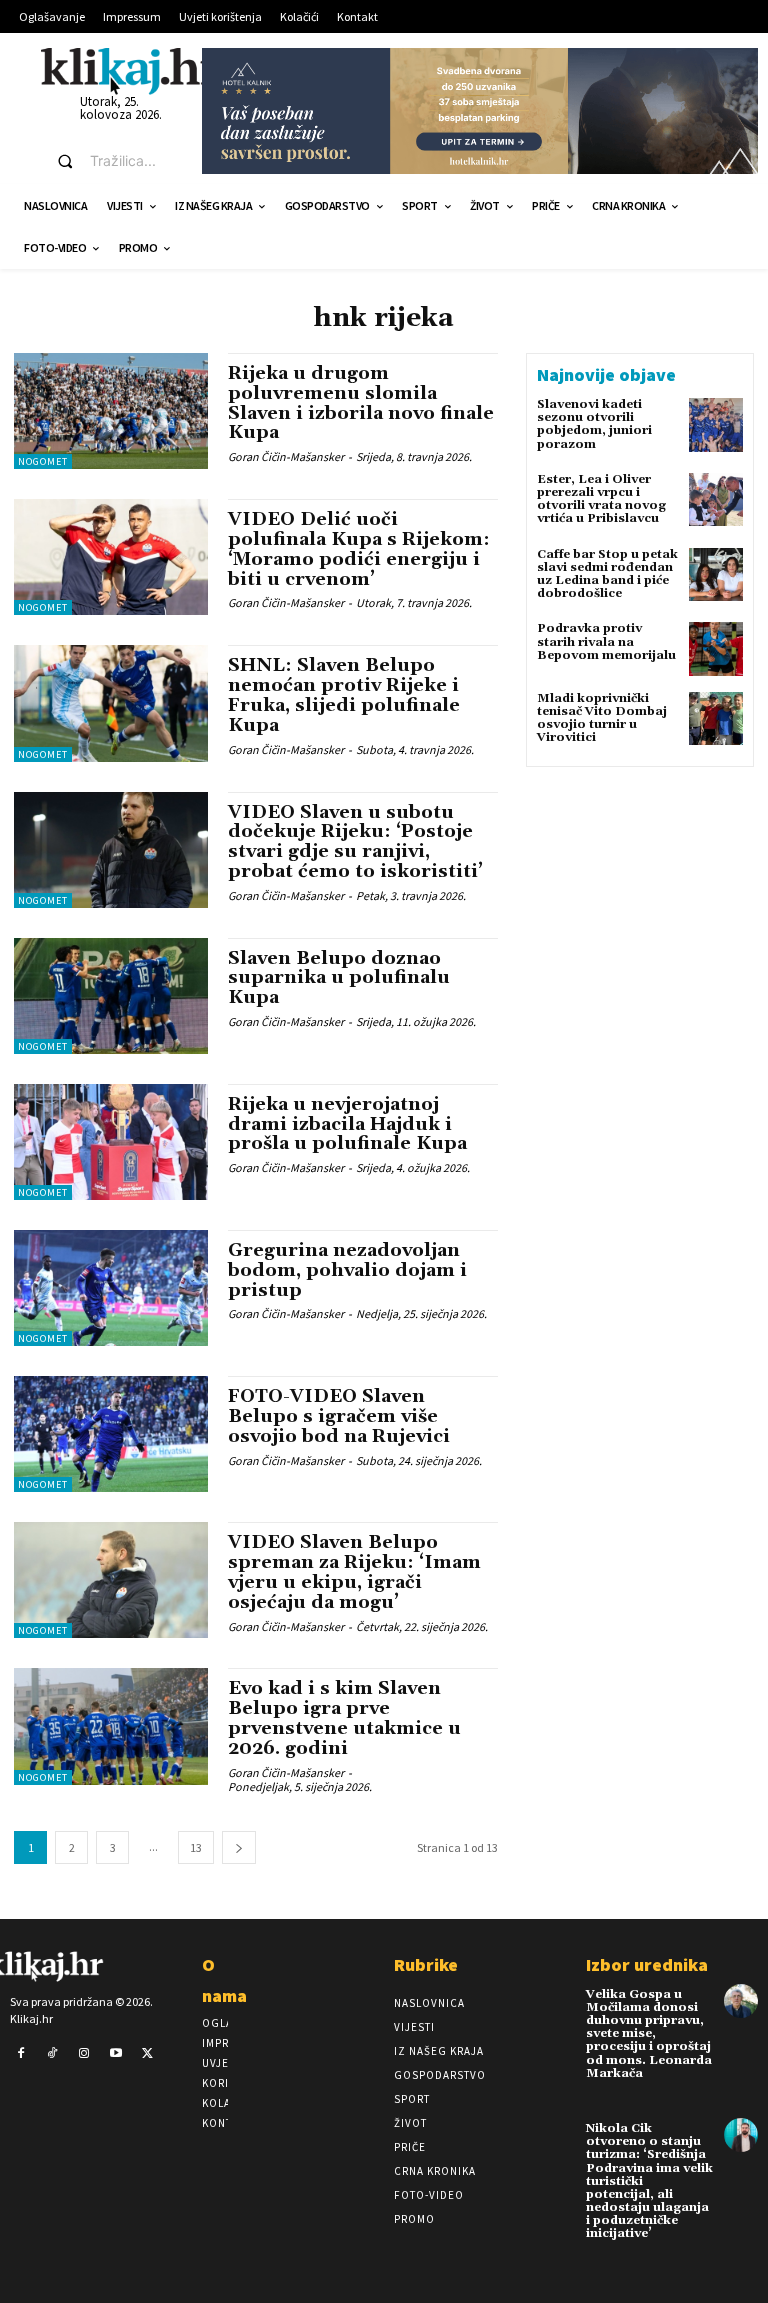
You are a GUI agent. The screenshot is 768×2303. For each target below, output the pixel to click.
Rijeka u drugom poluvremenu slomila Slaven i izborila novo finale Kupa (361, 403)
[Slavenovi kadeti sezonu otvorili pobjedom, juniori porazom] (716, 425)
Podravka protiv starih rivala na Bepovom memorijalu (606, 641)
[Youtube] (116, 2054)
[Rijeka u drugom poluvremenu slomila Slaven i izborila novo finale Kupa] (111, 411)
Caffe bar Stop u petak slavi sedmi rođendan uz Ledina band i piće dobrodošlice (607, 574)
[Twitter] (147, 2054)
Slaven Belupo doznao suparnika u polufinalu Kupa (339, 978)
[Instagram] (84, 2054)
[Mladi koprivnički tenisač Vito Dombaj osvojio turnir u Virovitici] (716, 719)
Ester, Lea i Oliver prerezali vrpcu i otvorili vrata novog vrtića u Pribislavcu (601, 499)
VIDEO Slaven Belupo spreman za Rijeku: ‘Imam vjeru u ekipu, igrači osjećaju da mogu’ (354, 1572)
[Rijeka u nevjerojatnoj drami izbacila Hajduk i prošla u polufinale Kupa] (111, 1142)
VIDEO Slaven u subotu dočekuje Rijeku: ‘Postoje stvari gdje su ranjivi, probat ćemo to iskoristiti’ (355, 842)
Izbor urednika (647, 1964)
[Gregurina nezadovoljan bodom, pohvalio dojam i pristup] (111, 1288)
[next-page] (239, 1847)
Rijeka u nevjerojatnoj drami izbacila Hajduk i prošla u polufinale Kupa (347, 1124)
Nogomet (43, 461)
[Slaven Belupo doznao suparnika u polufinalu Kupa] (111, 996)
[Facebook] (21, 2054)
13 (196, 1847)
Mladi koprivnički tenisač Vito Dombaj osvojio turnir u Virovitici (602, 718)
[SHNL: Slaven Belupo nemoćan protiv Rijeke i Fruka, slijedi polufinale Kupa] (111, 703)
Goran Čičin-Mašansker (286, 456)
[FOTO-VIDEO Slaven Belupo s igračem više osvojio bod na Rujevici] (111, 1434)
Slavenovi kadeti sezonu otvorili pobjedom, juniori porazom (594, 424)
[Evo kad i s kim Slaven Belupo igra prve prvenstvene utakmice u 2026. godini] (111, 1726)
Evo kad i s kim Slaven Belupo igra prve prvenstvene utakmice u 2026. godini (344, 1718)
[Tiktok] (53, 2054)
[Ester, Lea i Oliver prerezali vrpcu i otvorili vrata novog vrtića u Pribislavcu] (716, 500)
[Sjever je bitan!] (131, 70)
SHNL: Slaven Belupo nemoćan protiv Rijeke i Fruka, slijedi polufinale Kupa (344, 695)
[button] (111, 161)
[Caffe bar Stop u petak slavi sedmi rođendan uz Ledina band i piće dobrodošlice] (716, 575)
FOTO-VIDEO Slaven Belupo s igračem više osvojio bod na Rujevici (339, 1416)
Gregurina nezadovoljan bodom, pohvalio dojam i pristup (347, 1270)
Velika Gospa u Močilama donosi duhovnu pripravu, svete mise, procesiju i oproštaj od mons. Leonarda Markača (649, 2034)
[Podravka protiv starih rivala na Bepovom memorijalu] (716, 649)
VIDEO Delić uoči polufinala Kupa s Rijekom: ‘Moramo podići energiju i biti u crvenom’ (359, 549)
